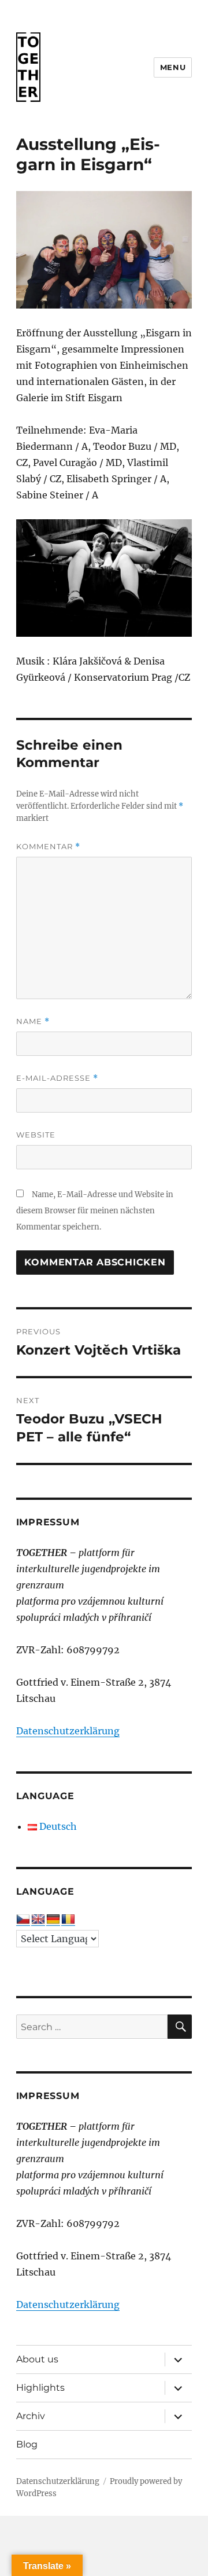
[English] (38, 1920)
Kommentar (48, 847)
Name (33, 1021)
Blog (27, 2444)
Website (36, 1135)
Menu (173, 67)
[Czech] (23, 1920)
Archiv (31, 2416)
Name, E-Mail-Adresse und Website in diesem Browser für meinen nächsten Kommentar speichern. (95, 1211)
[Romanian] (68, 1920)
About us (37, 2359)
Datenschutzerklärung (68, 1731)
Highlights (40, 2388)
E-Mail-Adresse (57, 1078)
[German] (53, 1920)
